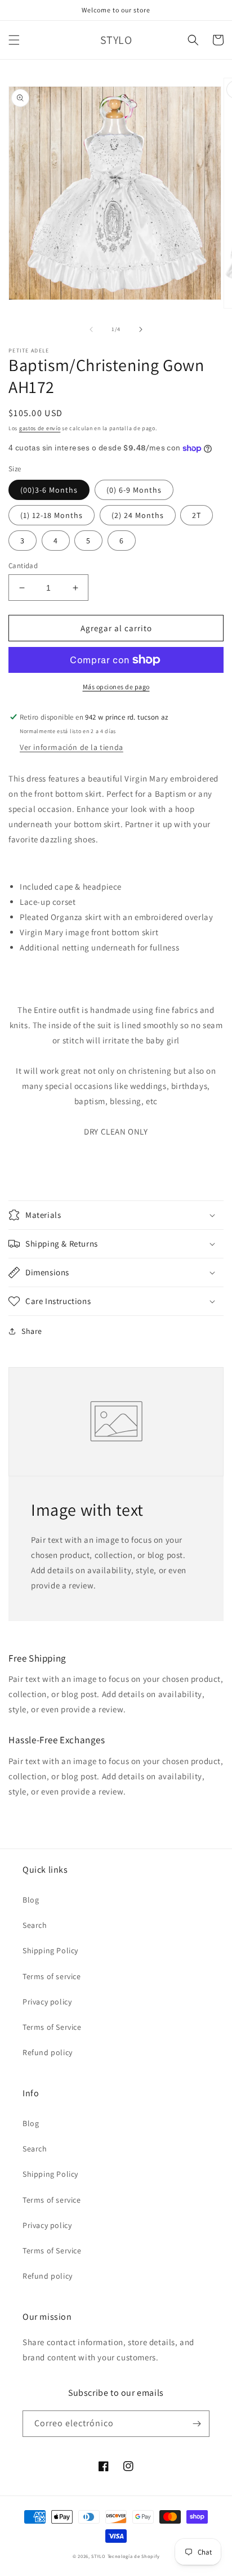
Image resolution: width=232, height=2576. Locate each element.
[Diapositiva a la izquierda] (91, 329)
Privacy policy (47, 2002)
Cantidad (23, 566)
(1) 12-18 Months (52, 515)
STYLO (99, 2556)
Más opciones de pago (116, 687)
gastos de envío (40, 428)
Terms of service (52, 1976)
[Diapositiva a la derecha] (141, 329)
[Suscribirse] (197, 2424)
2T (197, 515)
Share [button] (32, 1331)
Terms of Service (52, 2027)
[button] (14, 40)
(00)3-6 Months (49, 490)
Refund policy (48, 2052)
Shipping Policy (50, 1950)
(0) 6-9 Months (134, 490)
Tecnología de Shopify (134, 2556)
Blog (31, 1900)
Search (35, 1925)
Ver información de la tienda (72, 747)
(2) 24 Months (138, 515)
